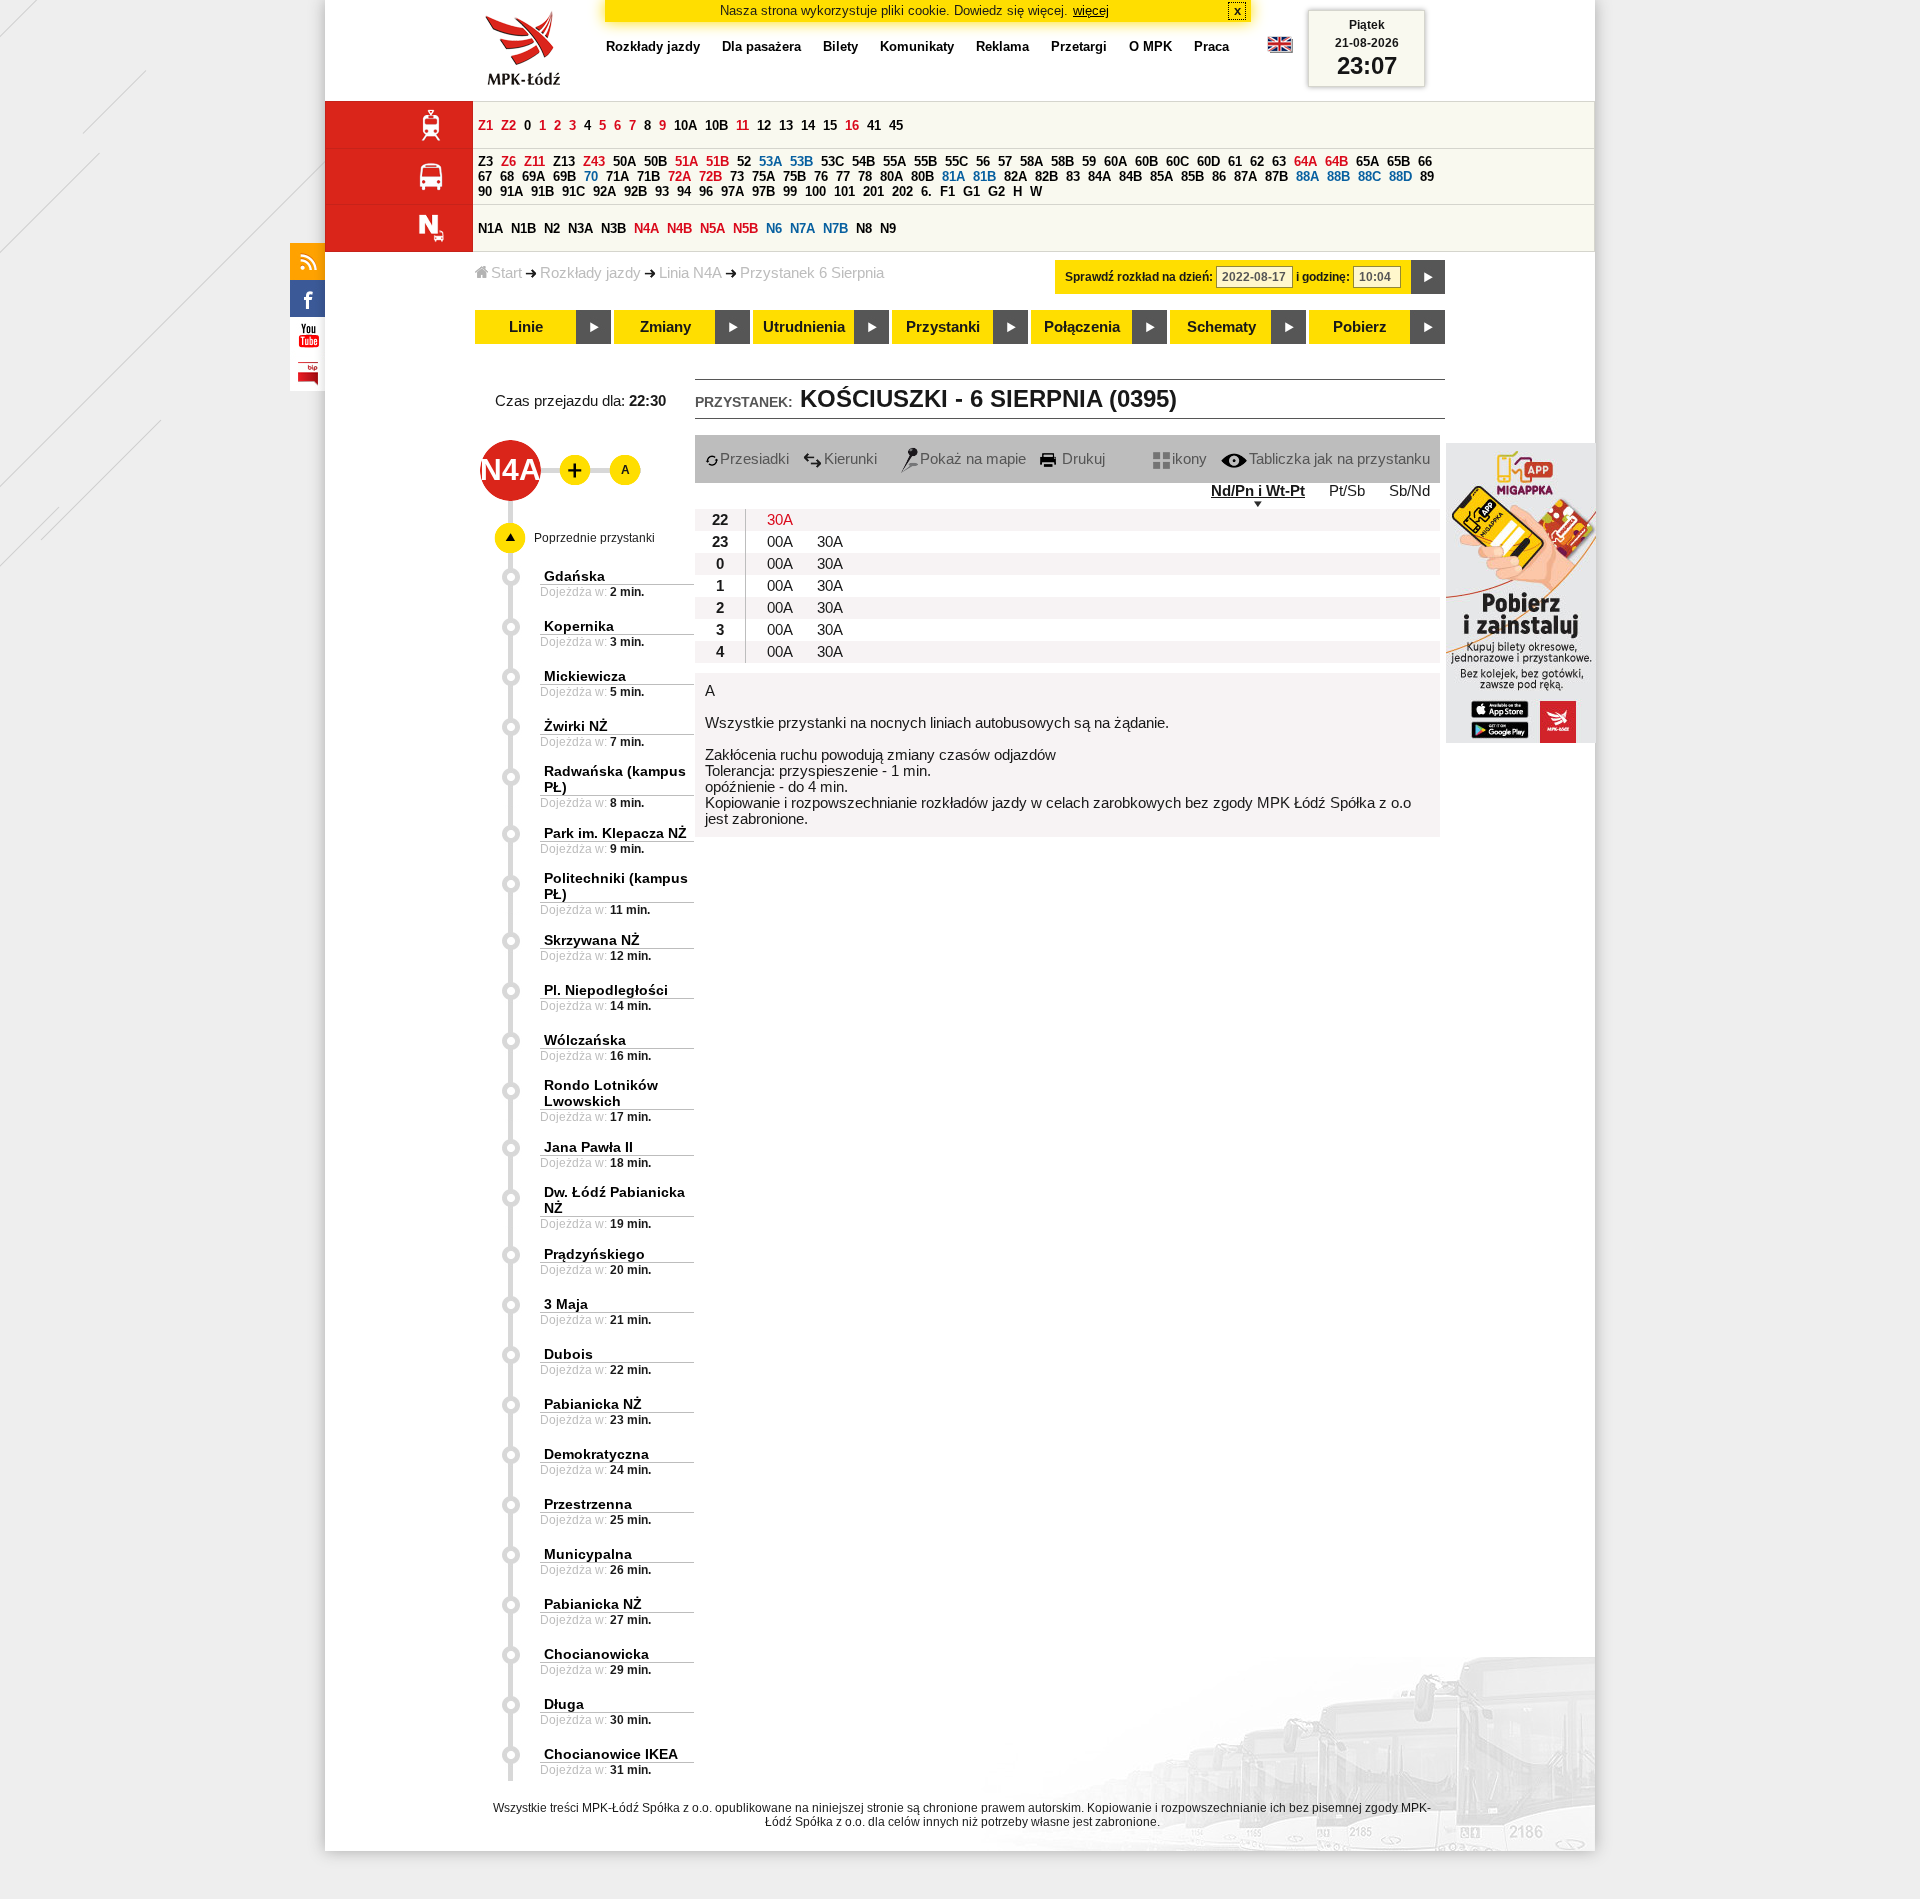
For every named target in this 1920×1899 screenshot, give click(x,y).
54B (863, 161)
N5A (712, 228)
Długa (564, 1704)
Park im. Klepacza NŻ (615, 833)
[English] (1280, 49)
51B (717, 161)
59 (1089, 161)
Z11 (534, 161)
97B (763, 191)
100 (815, 191)
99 (790, 191)
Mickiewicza (585, 676)
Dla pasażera (761, 46)
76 (821, 176)
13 (786, 125)
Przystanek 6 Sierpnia (812, 273)
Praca (1211, 46)
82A (1015, 176)
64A (1305, 161)
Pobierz (1360, 327)
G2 (996, 191)
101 (844, 191)
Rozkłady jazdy (590, 273)
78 (865, 176)
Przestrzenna (588, 1504)
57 (1005, 161)
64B (1336, 161)
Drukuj (1081, 459)
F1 (947, 191)
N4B (679, 228)
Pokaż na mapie (973, 459)
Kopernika (579, 626)
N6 (774, 228)
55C (956, 161)
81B (984, 176)
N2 (552, 228)
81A (953, 176)
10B (716, 125)
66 (1425, 161)
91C (573, 191)
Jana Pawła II (588, 1147)
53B (801, 161)
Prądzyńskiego (594, 1254)
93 (662, 191)
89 (1427, 176)
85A (1161, 176)
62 (1257, 161)
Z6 (508, 161)
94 (684, 191)
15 (830, 125)
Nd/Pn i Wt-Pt (1258, 491)
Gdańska (574, 576)
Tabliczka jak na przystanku (1339, 459)
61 (1235, 161)
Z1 (485, 125)
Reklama (1002, 46)
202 (902, 191)
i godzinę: (1323, 277)
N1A (490, 228)
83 (1073, 176)
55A (894, 161)
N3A (580, 228)
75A (763, 176)
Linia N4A (690, 273)
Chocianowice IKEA (611, 1754)
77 (843, 176)
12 (764, 125)
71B (648, 176)
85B (1192, 176)
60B (1146, 161)
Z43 (594, 161)
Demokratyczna (596, 1454)
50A (624, 161)
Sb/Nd (1409, 491)
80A (891, 176)
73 (737, 176)
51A (686, 161)
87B (1276, 176)
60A (1115, 161)
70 (591, 176)
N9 (888, 228)
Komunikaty (917, 46)
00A (780, 542)
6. (926, 191)
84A (1099, 176)
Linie (526, 327)
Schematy (1221, 327)
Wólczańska (585, 1040)
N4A (646, 228)
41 (874, 125)
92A (604, 191)
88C (1369, 176)
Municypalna (588, 1554)
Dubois (568, 1354)
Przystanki (943, 327)
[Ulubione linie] (569, 470)
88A (1307, 176)
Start (506, 273)
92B (635, 191)
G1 (971, 191)
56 (983, 161)
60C (1177, 161)
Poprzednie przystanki (594, 538)
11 (742, 125)
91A (511, 191)
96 (706, 191)
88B (1338, 176)
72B (710, 176)
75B (794, 176)
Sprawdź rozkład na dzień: (1139, 277)
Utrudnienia (804, 327)
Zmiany (665, 327)
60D (1208, 161)
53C (832, 161)
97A (732, 191)
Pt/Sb (1347, 491)
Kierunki (850, 459)
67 (485, 176)
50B (655, 161)
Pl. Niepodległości (606, 990)
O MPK (1150, 46)
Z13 (564, 161)
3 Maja (566, 1304)
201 (873, 191)
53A (770, 161)
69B (564, 176)
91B (542, 191)
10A (685, 125)
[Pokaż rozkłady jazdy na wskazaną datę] (1428, 277)
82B (1046, 176)
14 (808, 125)
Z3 (485, 161)
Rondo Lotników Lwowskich (601, 1093)
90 (485, 191)
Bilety (840, 46)
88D (1400, 176)
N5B (745, 228)
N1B (523, 228)
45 (896, 125)
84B (1130, 176)
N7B (835, 228)
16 (852, 125)
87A (1245, 176)
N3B (613, 228)
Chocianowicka (596, 1654)
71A (617, 176)
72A (679, 176)
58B (1062, 161)
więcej (1091, 10)
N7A (802, 228)
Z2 (508, 125)
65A (1367, 161)
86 (1219, 176)
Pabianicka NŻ (593, 1404)
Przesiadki (754, 459)
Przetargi (1079, 46)
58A (1031, 161)
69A (533, 176)
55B (925, 161)
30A (780, 520)
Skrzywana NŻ (592, 940)
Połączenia (1082, 327)
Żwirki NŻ (576, 726)
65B (1398, 161)
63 (1279, 161)
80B (922, 176)
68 (507, 176)
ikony (1189, 459)
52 (744, 161)
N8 (864, 228)
